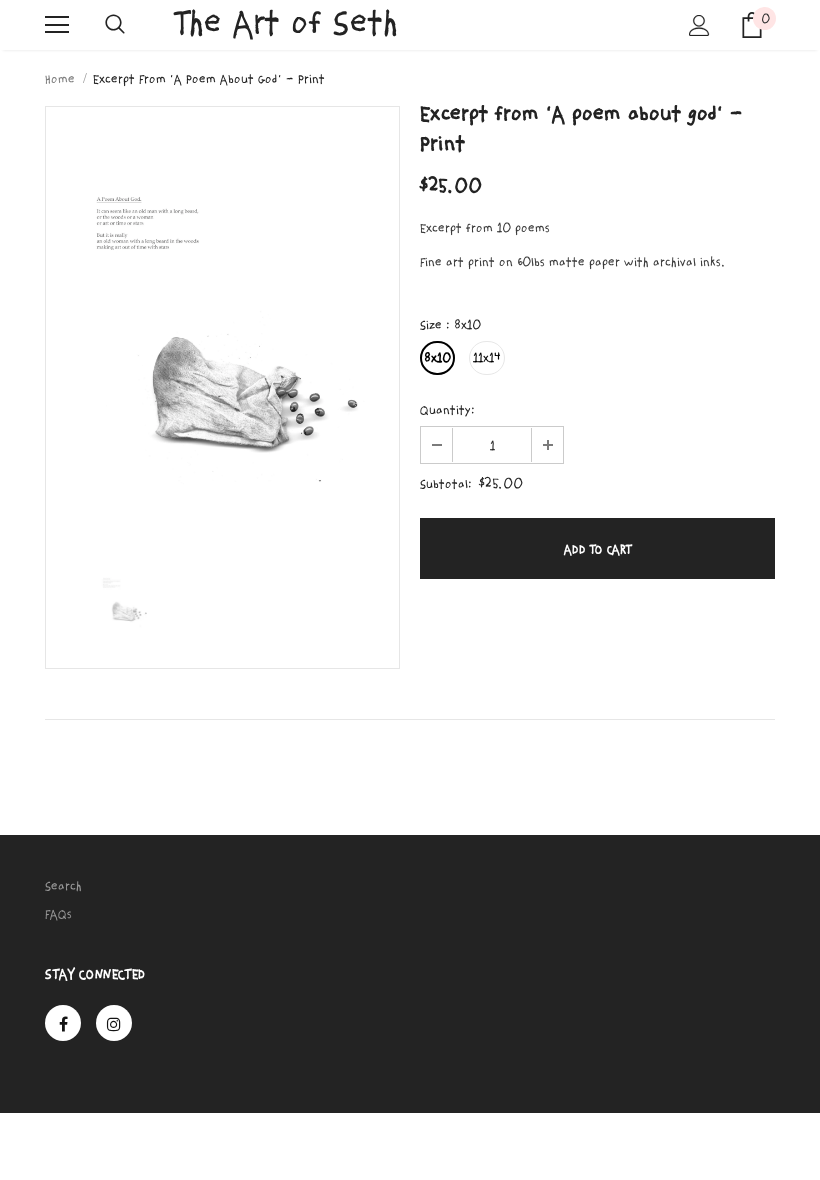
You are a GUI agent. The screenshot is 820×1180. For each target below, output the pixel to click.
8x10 (437, 358)
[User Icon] (699, 25)
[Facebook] (63, 1023)
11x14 (487, 358)
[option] (222, 325)
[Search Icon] (115, 25)
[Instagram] (114, 1023)
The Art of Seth (286, 23)
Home (60, 79)
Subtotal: (446, 484)
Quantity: (447, 410)
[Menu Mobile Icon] (57, 25)
